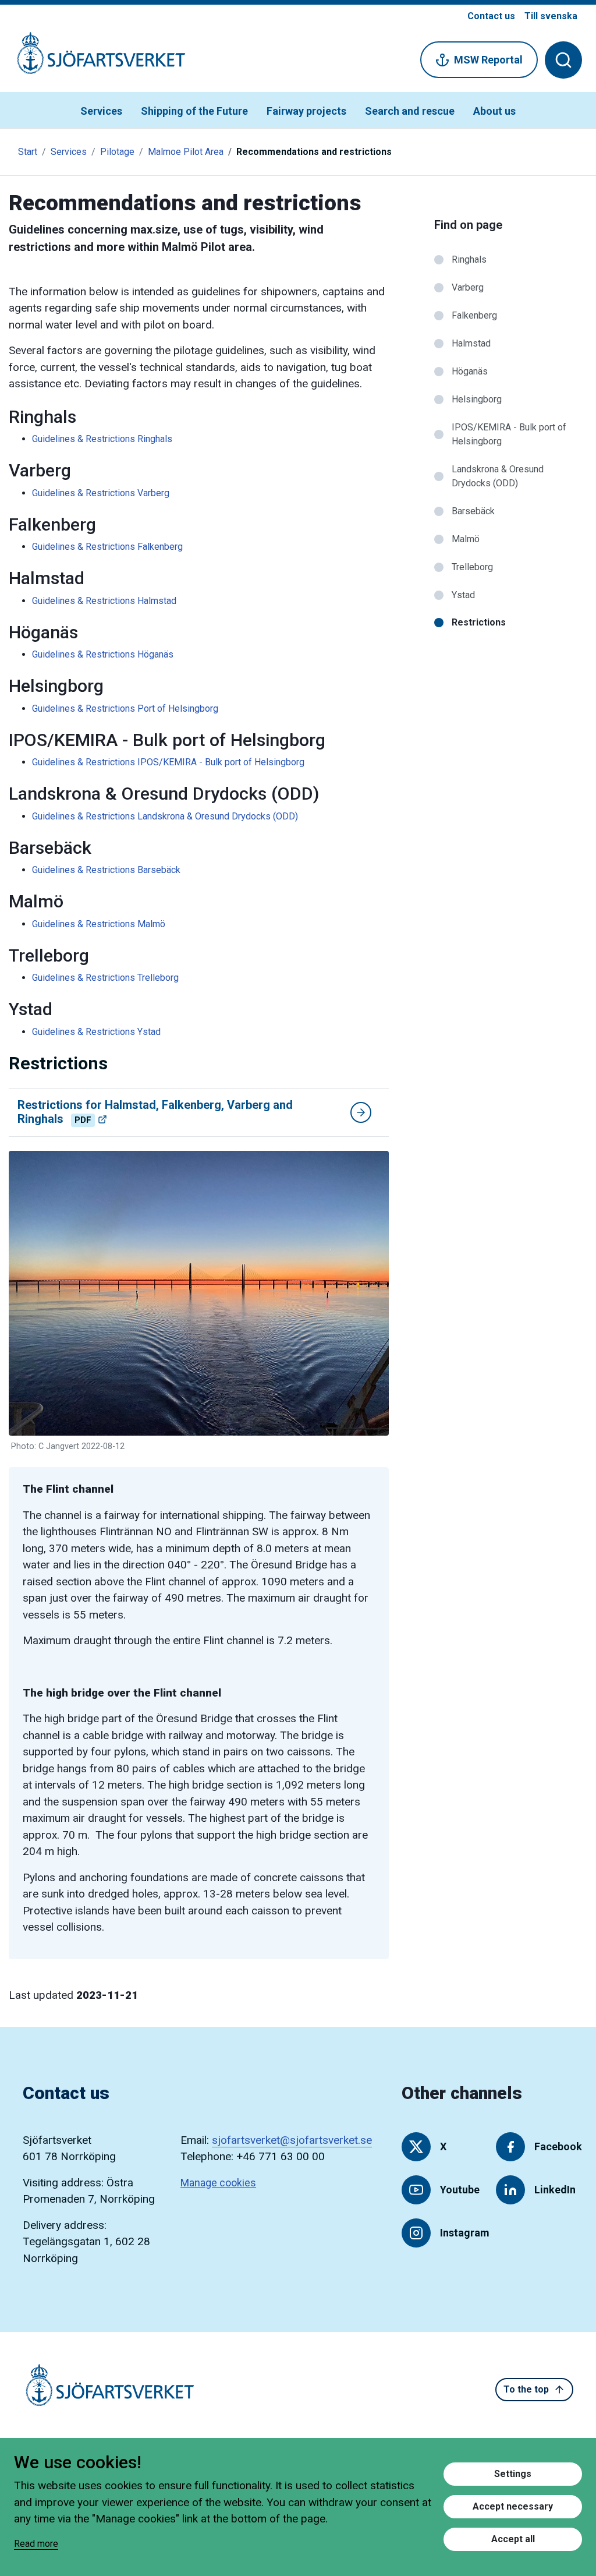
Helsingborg (477, 399)
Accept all (513, 2539)
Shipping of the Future (194, 111)
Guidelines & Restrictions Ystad (96, 1032)
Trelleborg (472, 567)
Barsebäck (473, 511)
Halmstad (471, 343)
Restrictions (479, 622)
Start (28, 152)
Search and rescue (410, 111)
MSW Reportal (488, 60)
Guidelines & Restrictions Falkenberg (107, 547)
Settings (513, 2474)
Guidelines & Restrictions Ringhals (102, 439)
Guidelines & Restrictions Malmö (99, 924)
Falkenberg (474, 315)
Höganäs (470, 371)
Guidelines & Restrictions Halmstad (104, 601)
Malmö (466, 539)
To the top (526, 2389)
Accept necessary (513, 2506)
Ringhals (469, 259)
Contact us (491, 16)
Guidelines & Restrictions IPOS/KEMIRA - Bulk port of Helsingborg (168, 762)
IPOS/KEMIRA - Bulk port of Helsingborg (509, 434)
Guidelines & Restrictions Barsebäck (106, 870)
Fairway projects (306, 111)
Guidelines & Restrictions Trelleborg (105, 978)
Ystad (463, 595)
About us (494, 111)
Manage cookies (218, 2183)
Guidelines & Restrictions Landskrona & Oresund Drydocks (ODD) (165, 816)
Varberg (468, 287)
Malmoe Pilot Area (186, 152)
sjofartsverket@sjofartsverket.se (292, 2140)
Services (101, 111)
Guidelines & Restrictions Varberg (101, 493)
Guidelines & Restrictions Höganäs (103, 654)
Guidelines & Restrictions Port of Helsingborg (125, 709)
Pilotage (117, 152)
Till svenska (551, 16)
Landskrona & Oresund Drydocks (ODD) (498, 476)
